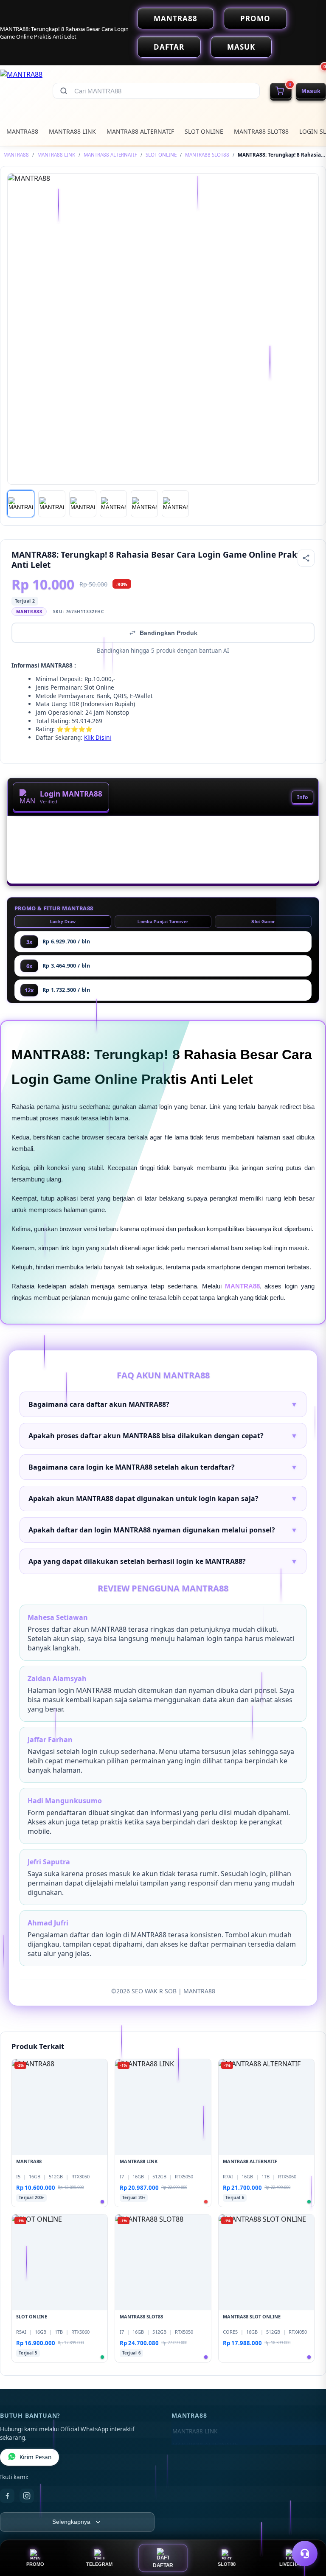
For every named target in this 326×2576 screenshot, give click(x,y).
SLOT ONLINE (204, 131)
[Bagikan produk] (306, 558)
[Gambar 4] (113, 504)
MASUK (241, 47)
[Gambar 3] (83, 504)
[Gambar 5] (144, 504)
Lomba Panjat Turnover (163, 922)
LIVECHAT (291, 2564)
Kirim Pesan (35, 2457)
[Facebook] (7, 2496)
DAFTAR (169, 47)
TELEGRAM (99, 2564)
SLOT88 (227, 2564)
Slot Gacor (263, 922)
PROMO (255, 18)
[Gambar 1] (21, 504)
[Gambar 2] (52, 504)
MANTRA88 (176, 18)
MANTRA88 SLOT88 (261, 131)
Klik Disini (98, 737)
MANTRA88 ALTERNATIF (140, 131)
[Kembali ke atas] (307, 2533)
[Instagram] (27, 2496)
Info (302, 797)
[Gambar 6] (175, 504)
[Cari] (64, 91)
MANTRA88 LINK (72, 131)
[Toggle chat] (305, 2554)
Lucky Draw (63, 922)
